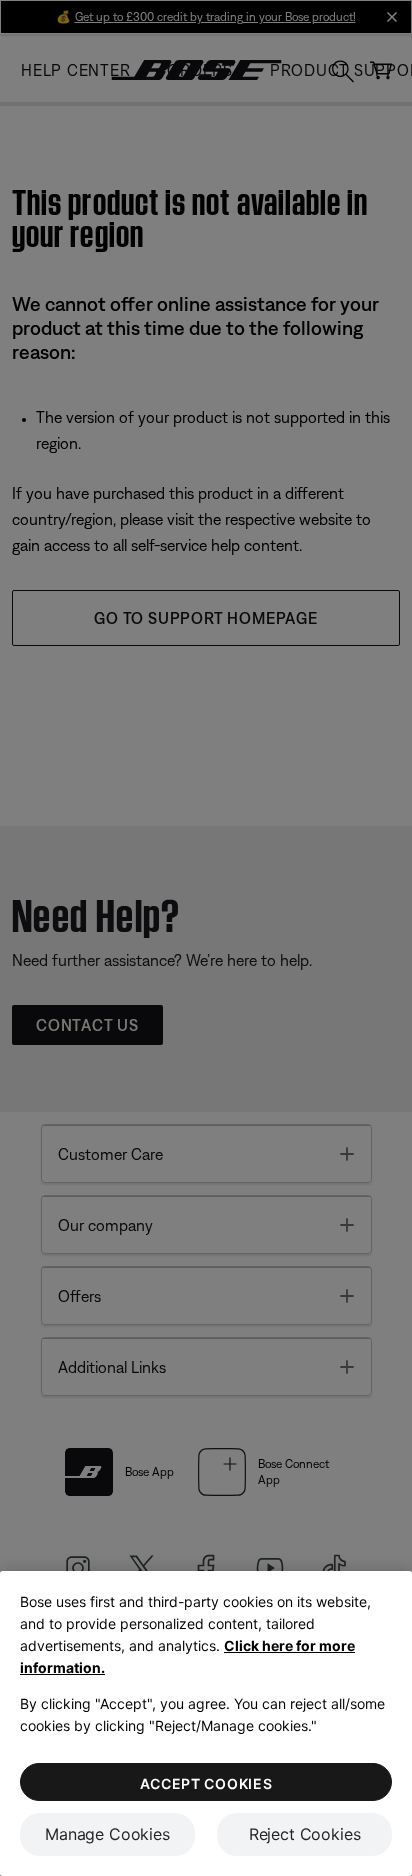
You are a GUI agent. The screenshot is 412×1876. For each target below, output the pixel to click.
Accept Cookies (206, 1783)
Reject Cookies (305, 1834)
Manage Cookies (107, 1834)
